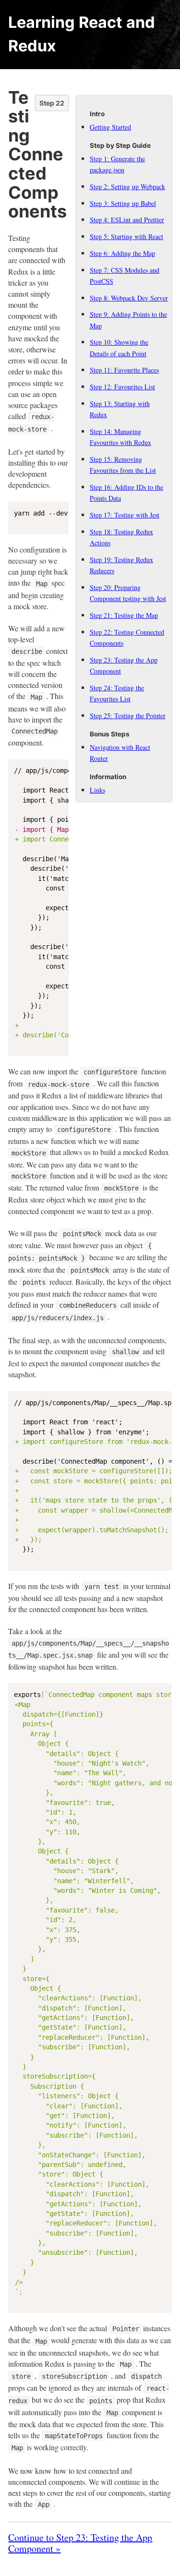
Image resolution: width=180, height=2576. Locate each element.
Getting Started (110, 127)
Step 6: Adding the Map (122, 253)
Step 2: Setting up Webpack (127, 187)
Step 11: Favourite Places (124, 370)
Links (97, 790)
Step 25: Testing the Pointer (128, 716)
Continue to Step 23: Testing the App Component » (80, 2543)
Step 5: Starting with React (126, 236)
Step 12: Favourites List (122, 387)
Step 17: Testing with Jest (125, 515)
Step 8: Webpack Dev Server (129, 298)
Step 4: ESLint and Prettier (127, 220)
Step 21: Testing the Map (124, 615)
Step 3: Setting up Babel (123, 203)
